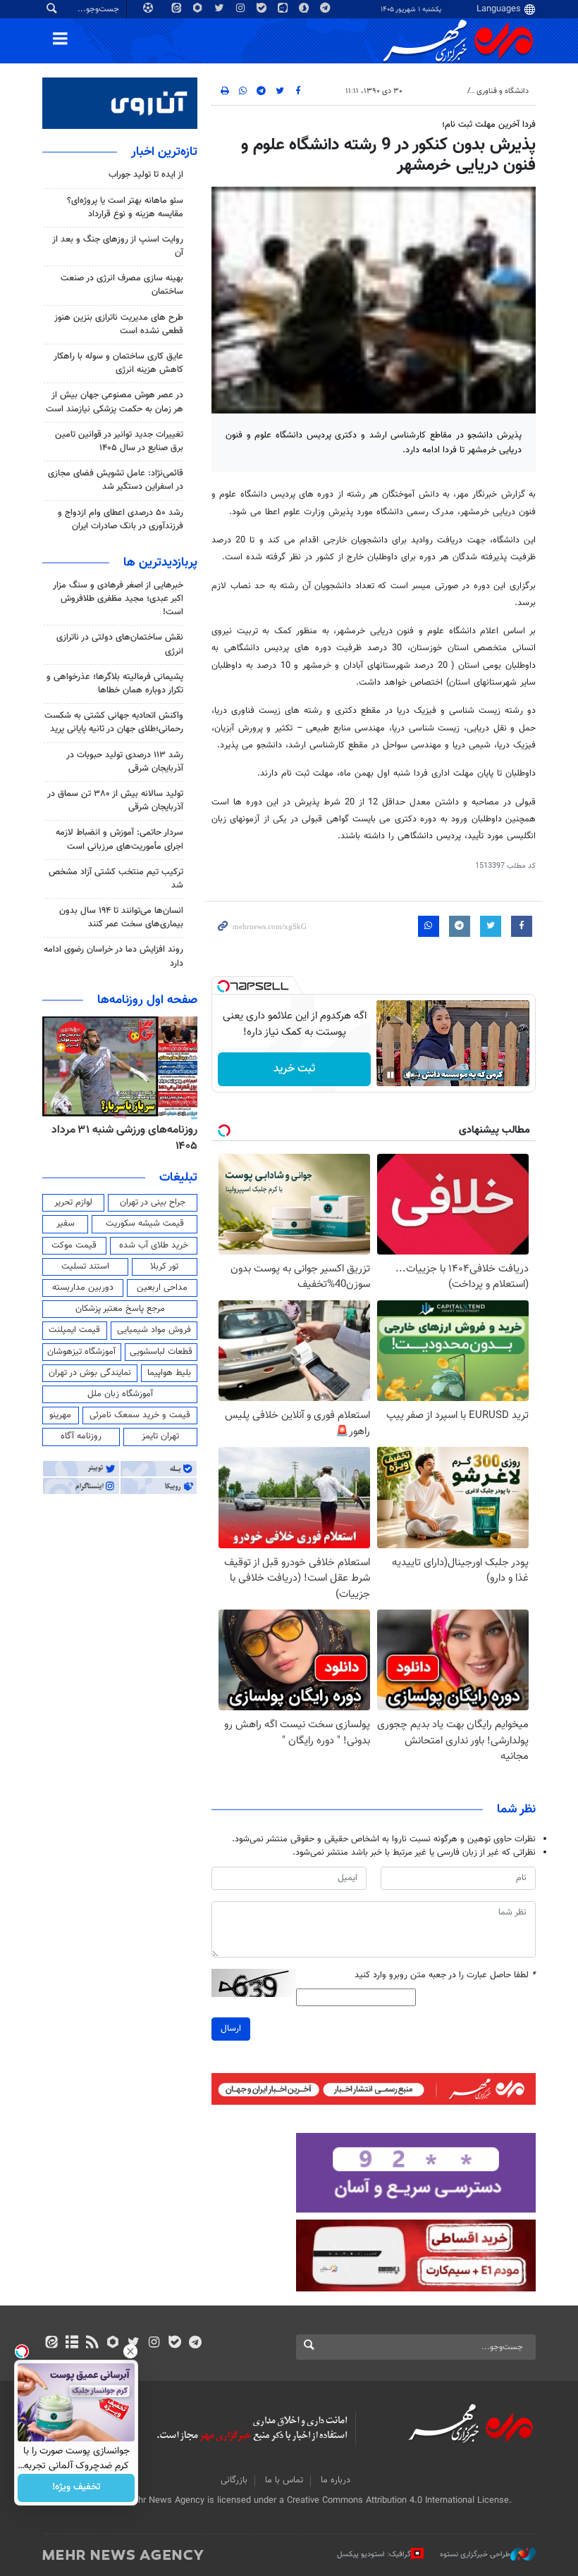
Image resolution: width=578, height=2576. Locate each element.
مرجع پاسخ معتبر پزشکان (120, 1309)
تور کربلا (164, 1267)
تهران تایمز (160, 1436)
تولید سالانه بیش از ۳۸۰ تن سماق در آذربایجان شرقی (115, 801)
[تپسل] (223, 986)
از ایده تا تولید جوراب (146, 175)
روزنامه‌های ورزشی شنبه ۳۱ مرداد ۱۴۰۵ (124, 1138)
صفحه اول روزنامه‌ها (147, 1000)
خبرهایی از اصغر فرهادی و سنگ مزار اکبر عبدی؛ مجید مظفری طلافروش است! (118, 599)
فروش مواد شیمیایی (154, 1330)
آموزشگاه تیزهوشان (81, 1352)
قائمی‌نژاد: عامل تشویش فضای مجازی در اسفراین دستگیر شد (116, 480)
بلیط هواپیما (169, 1373)
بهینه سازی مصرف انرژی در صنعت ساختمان (122, 285)
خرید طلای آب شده (154, 1245)
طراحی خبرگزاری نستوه (475, 2554)
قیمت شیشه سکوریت (145, 1224)
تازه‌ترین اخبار (164, 152)
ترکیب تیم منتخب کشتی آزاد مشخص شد (116, 879)
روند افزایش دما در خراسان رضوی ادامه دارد (113, 956)
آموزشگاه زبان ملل (120, 1394)
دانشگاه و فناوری (503, 91)
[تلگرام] (195, 2344)
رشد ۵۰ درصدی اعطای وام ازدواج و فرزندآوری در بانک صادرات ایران (121, 519)
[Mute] (410, 1075)
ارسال (231, 2029)
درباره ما (336, 2480)
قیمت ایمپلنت (74, 1330)
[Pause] (391, 1075)
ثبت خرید (294, 1069)
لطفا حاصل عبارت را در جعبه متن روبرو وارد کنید (445, 1975)
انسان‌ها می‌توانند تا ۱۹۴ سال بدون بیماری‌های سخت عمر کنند (121, 917)
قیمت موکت (74, 1245)
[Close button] (130, 2351)
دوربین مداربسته (83, 1288)
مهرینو (60, 1415)
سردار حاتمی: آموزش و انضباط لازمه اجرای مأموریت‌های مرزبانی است (119, 839)
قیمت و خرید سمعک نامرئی (140, 1415)
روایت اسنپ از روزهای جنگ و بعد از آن (118, 246)
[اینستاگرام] (154, 2344)
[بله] (174, 2344)
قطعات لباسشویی (161, 1352)
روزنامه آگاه (81, 1436)
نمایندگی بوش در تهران (90, 1373)
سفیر (66, 1224)
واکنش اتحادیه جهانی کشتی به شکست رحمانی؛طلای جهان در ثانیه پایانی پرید (114, 722)
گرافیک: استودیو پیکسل (374, 2554)
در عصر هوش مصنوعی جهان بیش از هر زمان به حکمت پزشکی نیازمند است (115, 402)
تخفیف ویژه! (76, 2488)
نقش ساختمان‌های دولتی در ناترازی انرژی (120, 644)
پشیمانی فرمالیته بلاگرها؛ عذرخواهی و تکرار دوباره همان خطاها (115, 684)
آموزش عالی (442, 91)
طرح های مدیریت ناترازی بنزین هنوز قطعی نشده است (119, 324)
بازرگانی (234, 2480)
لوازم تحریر (73, 1202)
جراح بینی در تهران (153, 1202)
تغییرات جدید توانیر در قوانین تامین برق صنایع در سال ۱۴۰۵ (119, 441)
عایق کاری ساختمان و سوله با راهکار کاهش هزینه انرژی (118, 363)
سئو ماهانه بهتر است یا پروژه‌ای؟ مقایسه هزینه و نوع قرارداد (125, 207)
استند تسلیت (85, 1267)
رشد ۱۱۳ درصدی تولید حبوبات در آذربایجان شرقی (125, 762)
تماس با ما (284, 2480)
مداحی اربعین (162, 1288)
